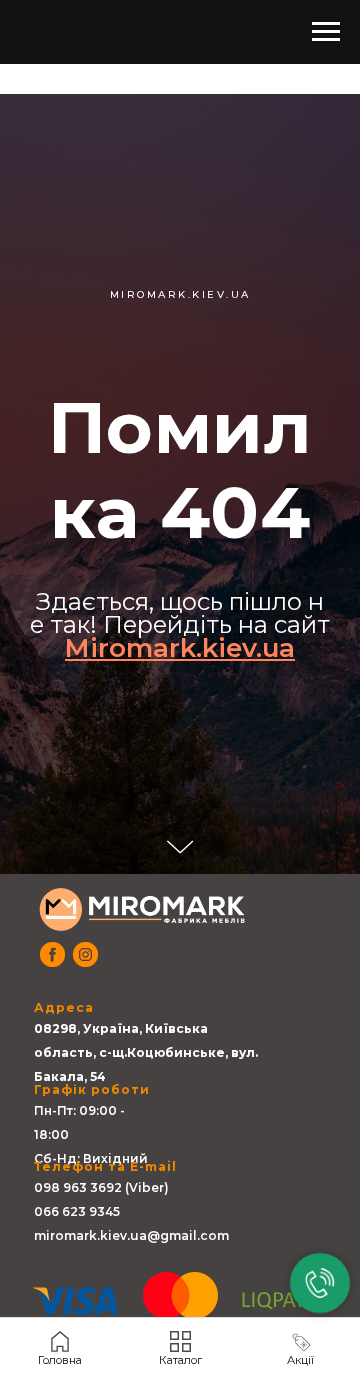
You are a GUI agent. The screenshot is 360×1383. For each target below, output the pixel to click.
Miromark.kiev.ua (180, 949)
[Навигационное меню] (326, 32)
